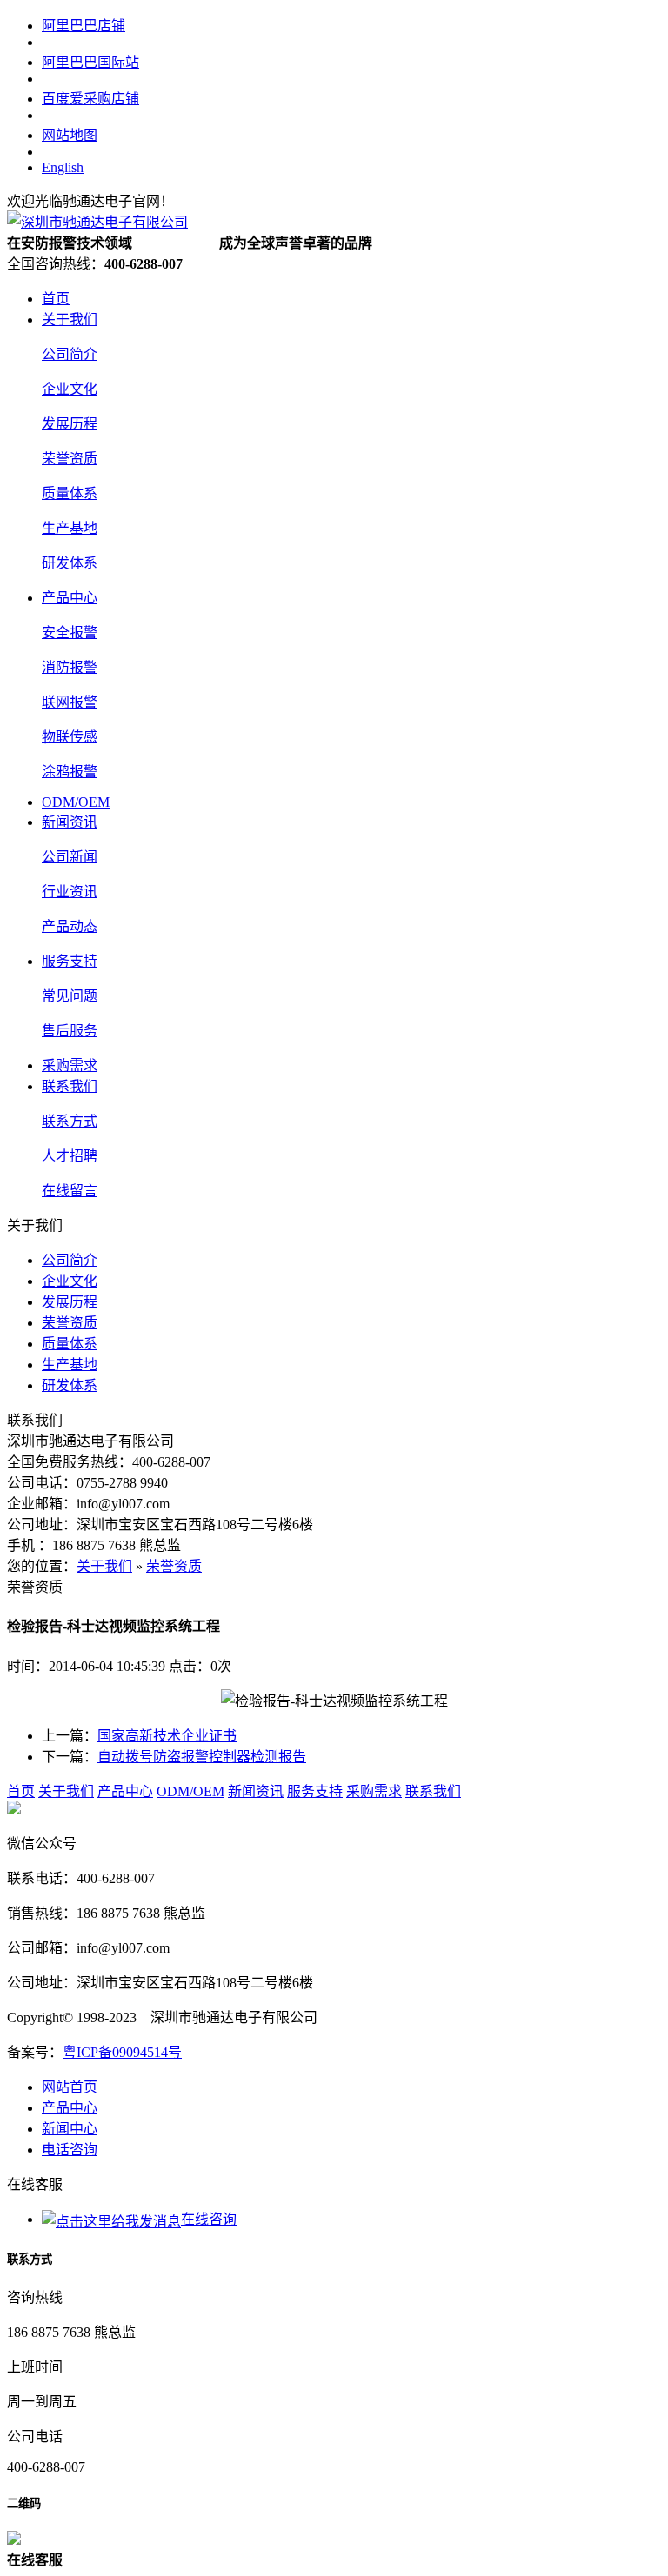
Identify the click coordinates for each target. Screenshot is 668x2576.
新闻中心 (70, 2129)
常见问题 (70, 996)
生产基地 (70, 528)
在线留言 (70, 1191)
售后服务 (70, 1031)
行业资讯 (70, 892)
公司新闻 (70, 857)
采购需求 (70, 1065)
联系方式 (70, 1121)
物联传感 (70, 737)
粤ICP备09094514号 (122, 2052)
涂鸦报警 (70, 772)
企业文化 (70, 389)
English (63, 167)
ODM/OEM (76, 802)
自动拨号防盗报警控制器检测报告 (202, 1757)
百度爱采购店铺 (90, 99)
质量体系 (70, 493)
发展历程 (70, 424)
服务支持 (70, 961)
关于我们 (70, 320)
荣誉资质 (70, 459)
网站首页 (70, 2087)
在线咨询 (209, 2219)
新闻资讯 (70, 822)
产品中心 (70, 598)
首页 (56, 299)
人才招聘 (70, 1156)
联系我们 (70, 1086)
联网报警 (70, 702)
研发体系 (70, 563)
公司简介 (70, 354)
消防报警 (70, 667)
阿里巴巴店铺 (83, 26)
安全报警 (70, 632)
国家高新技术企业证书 (167, 1736)
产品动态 (70, 926)
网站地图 (70, 135)
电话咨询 (70, 2150)
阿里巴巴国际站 (90, 62)
